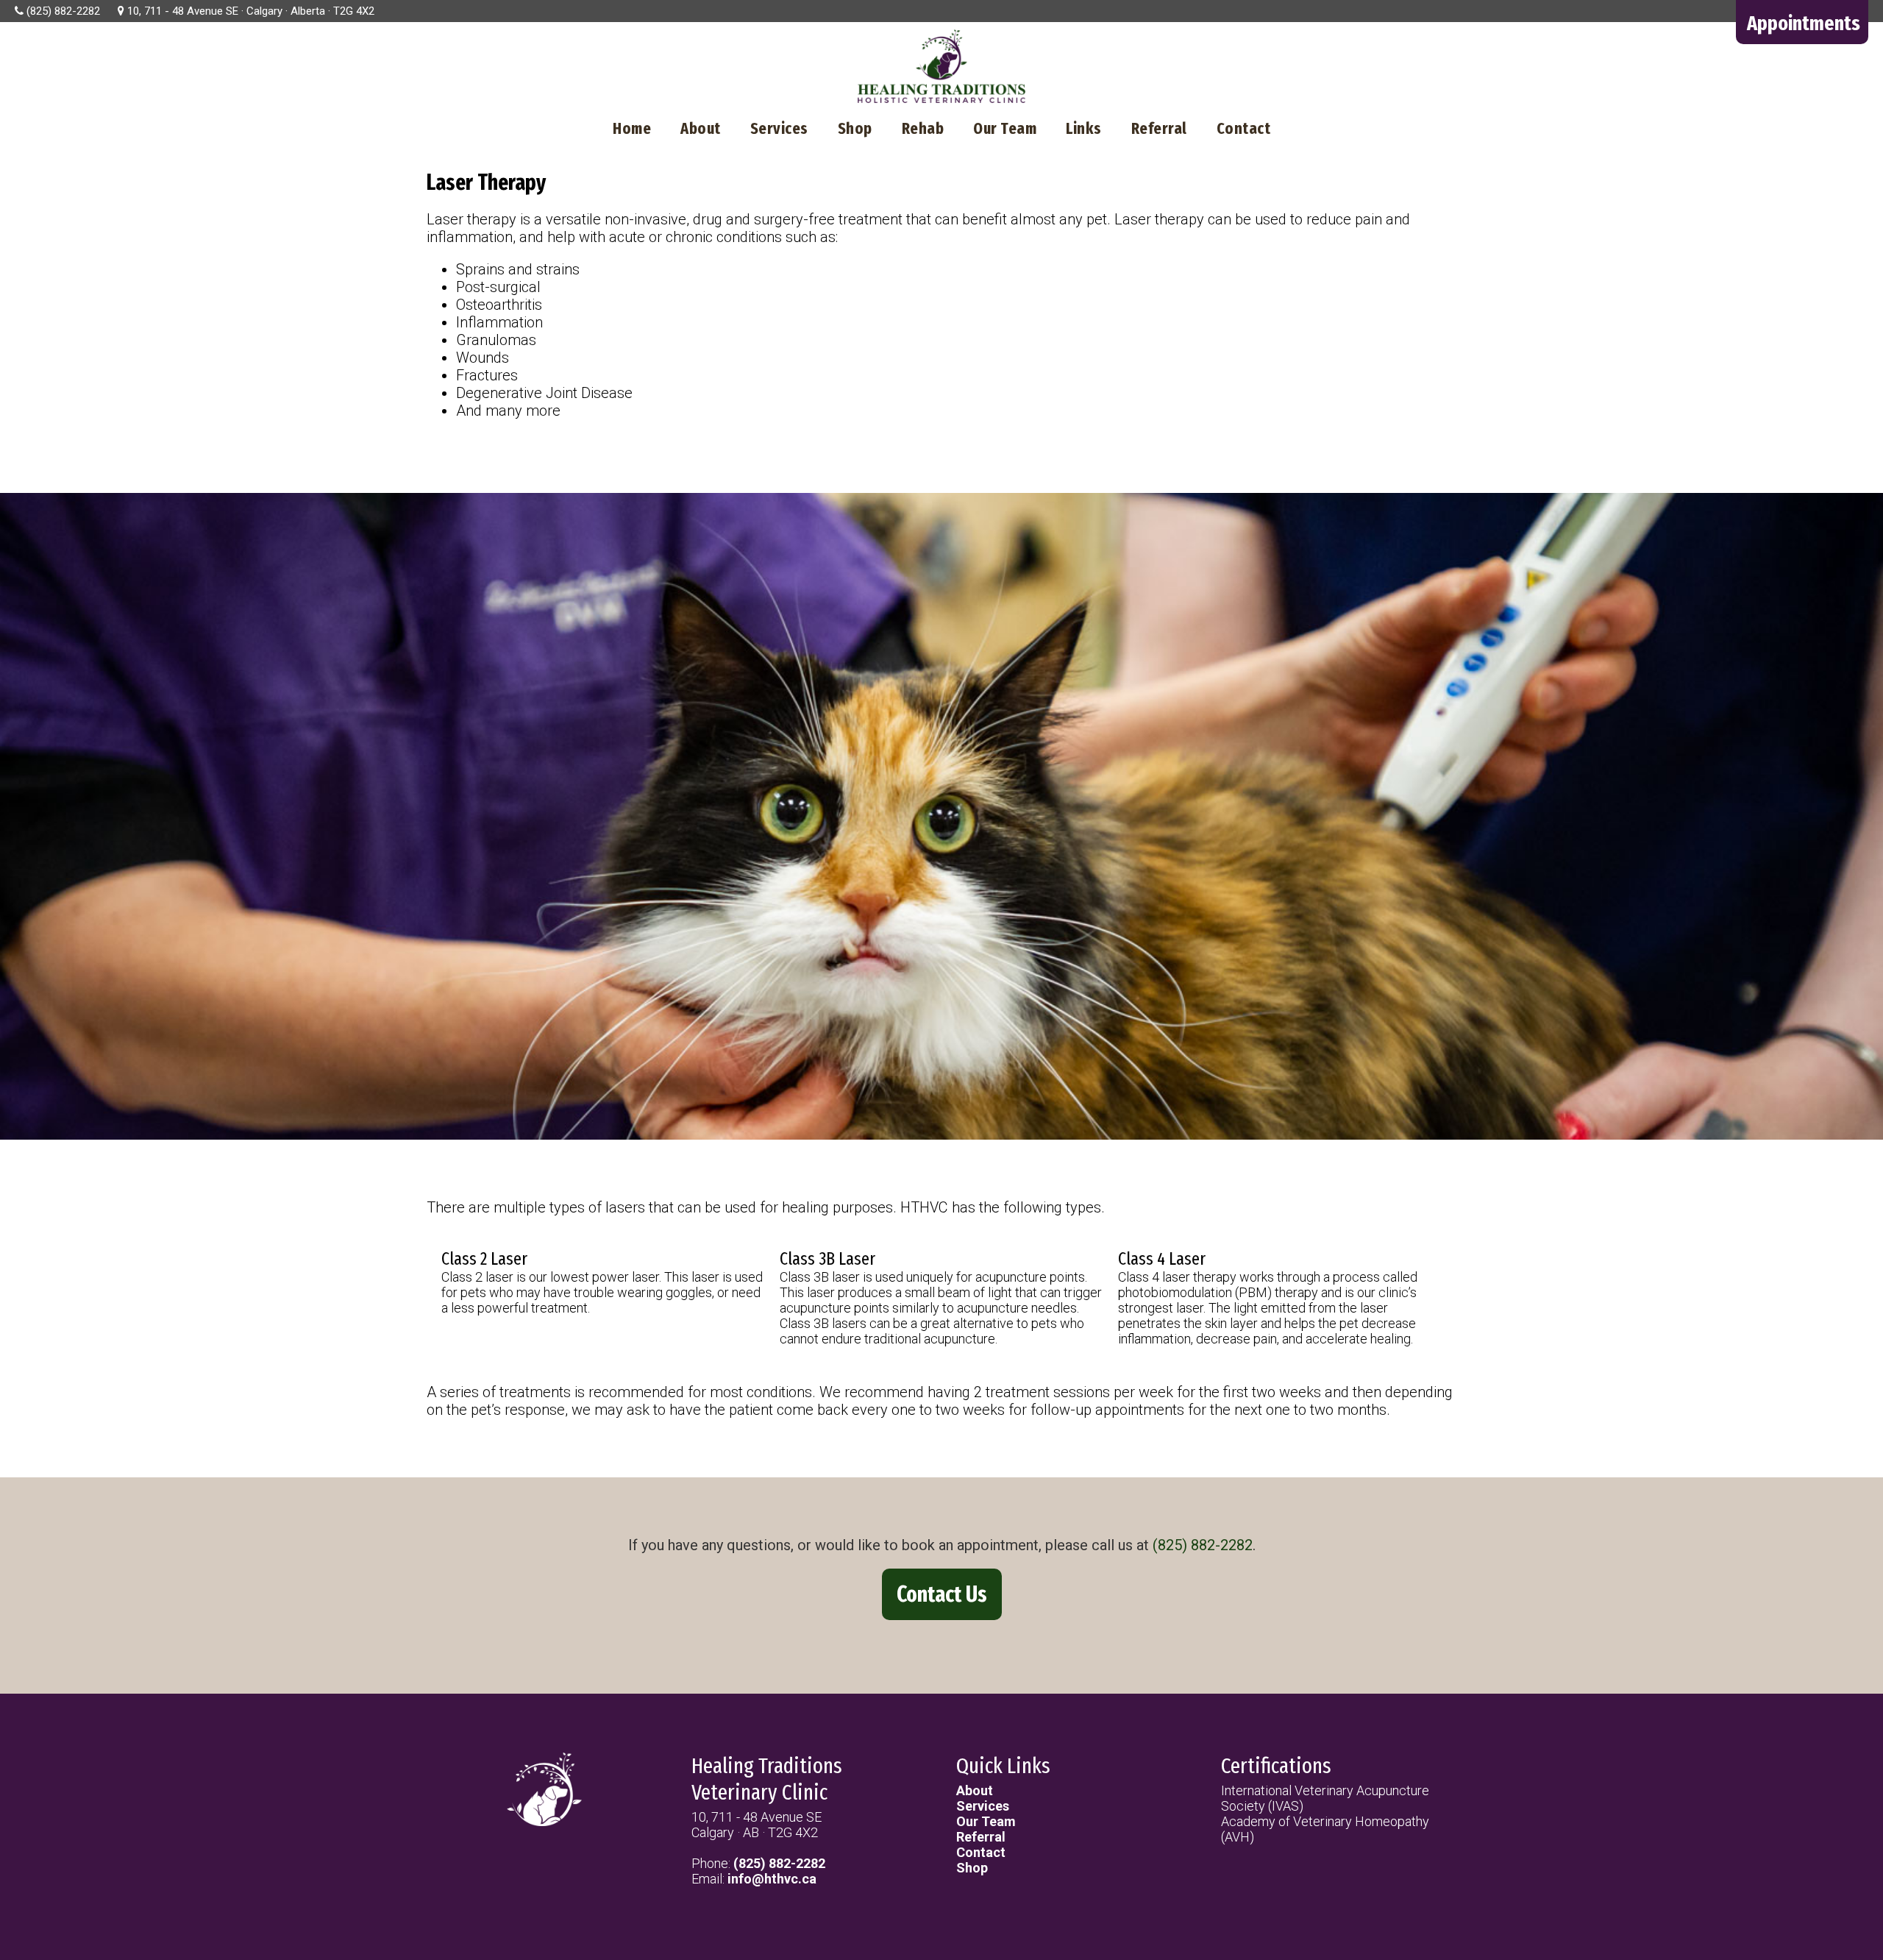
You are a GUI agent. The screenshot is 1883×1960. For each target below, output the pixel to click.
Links (1084, 128)
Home (632, 128)
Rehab (923, 128)
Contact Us (942, 1594)
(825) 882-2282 (1203, 1545)
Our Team (1005, 128)
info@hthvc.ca (772, 1879)
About (701, 128)
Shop (855, 128)
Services (779, 128)
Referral (1159, 128)
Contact (1244, 128)
